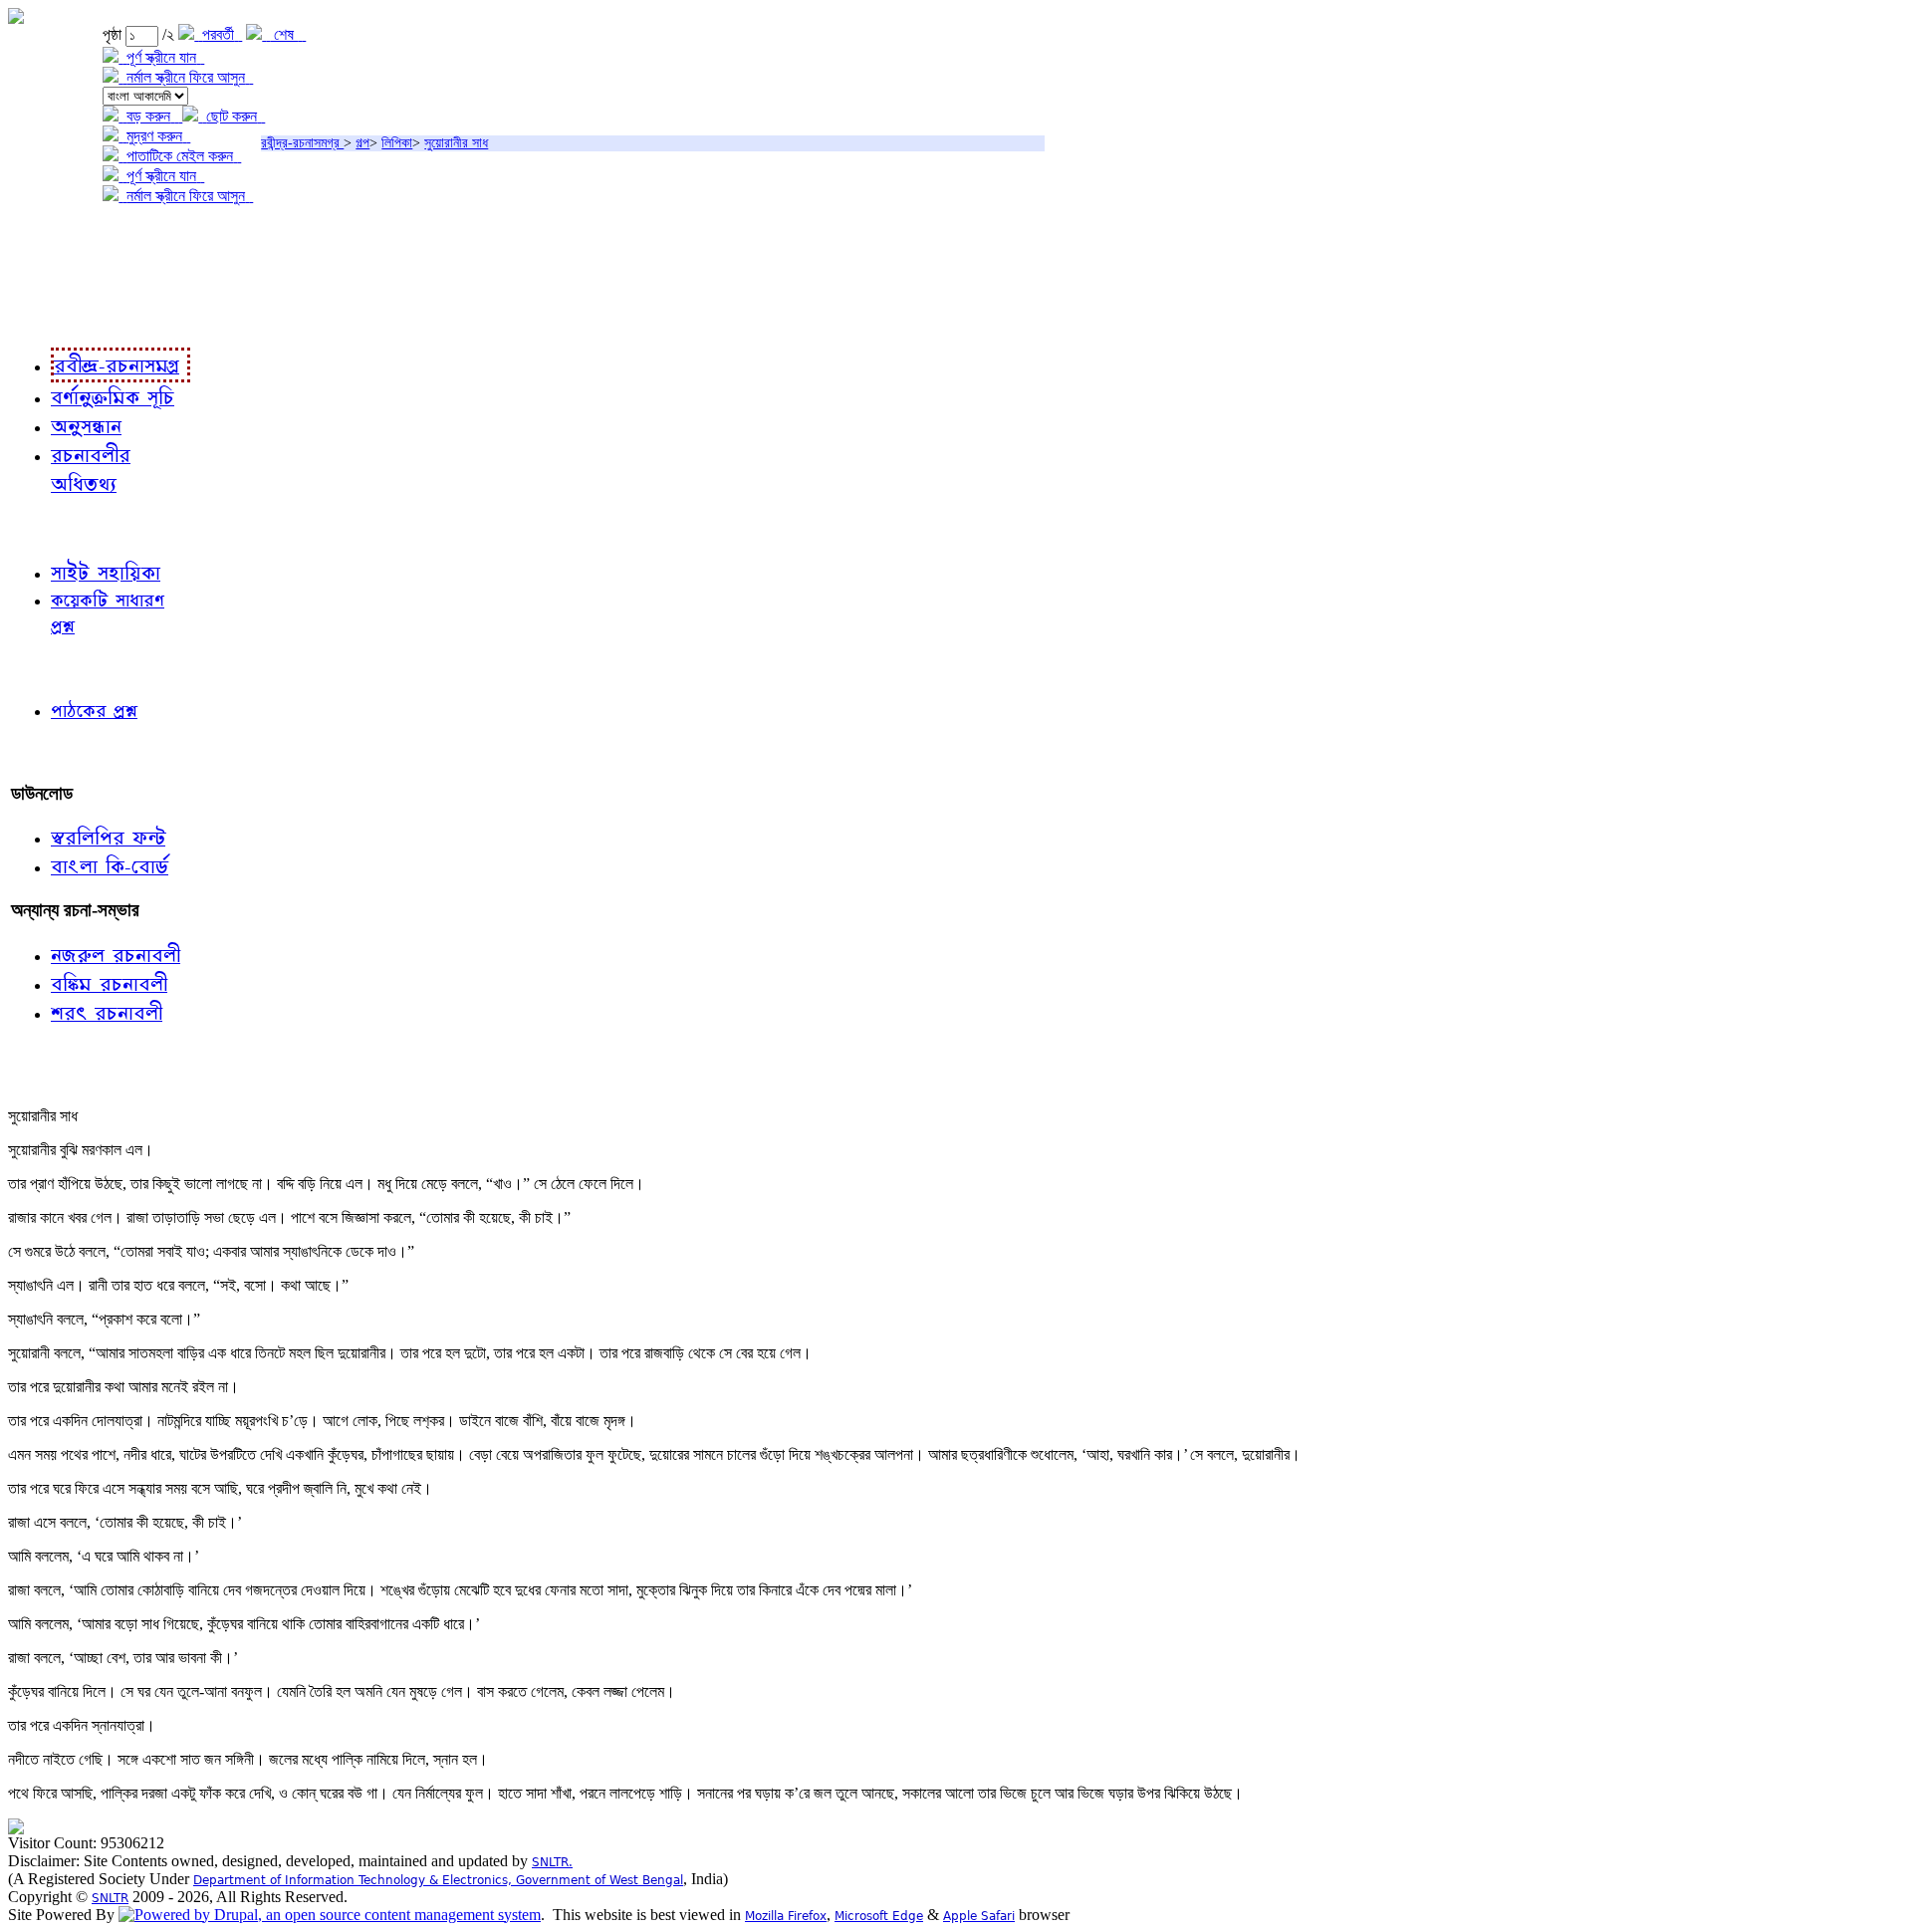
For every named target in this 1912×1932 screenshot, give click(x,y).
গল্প (362, 143)
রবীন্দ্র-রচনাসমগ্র (302, 143)
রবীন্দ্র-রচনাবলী (56, 318)
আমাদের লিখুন (54, 752)
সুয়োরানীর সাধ (456, 143)
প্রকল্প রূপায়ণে (55, 277)
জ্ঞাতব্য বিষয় (48, 527)
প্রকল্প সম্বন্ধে (56, 237)
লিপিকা (397, 143)
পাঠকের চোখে (53, 668)
